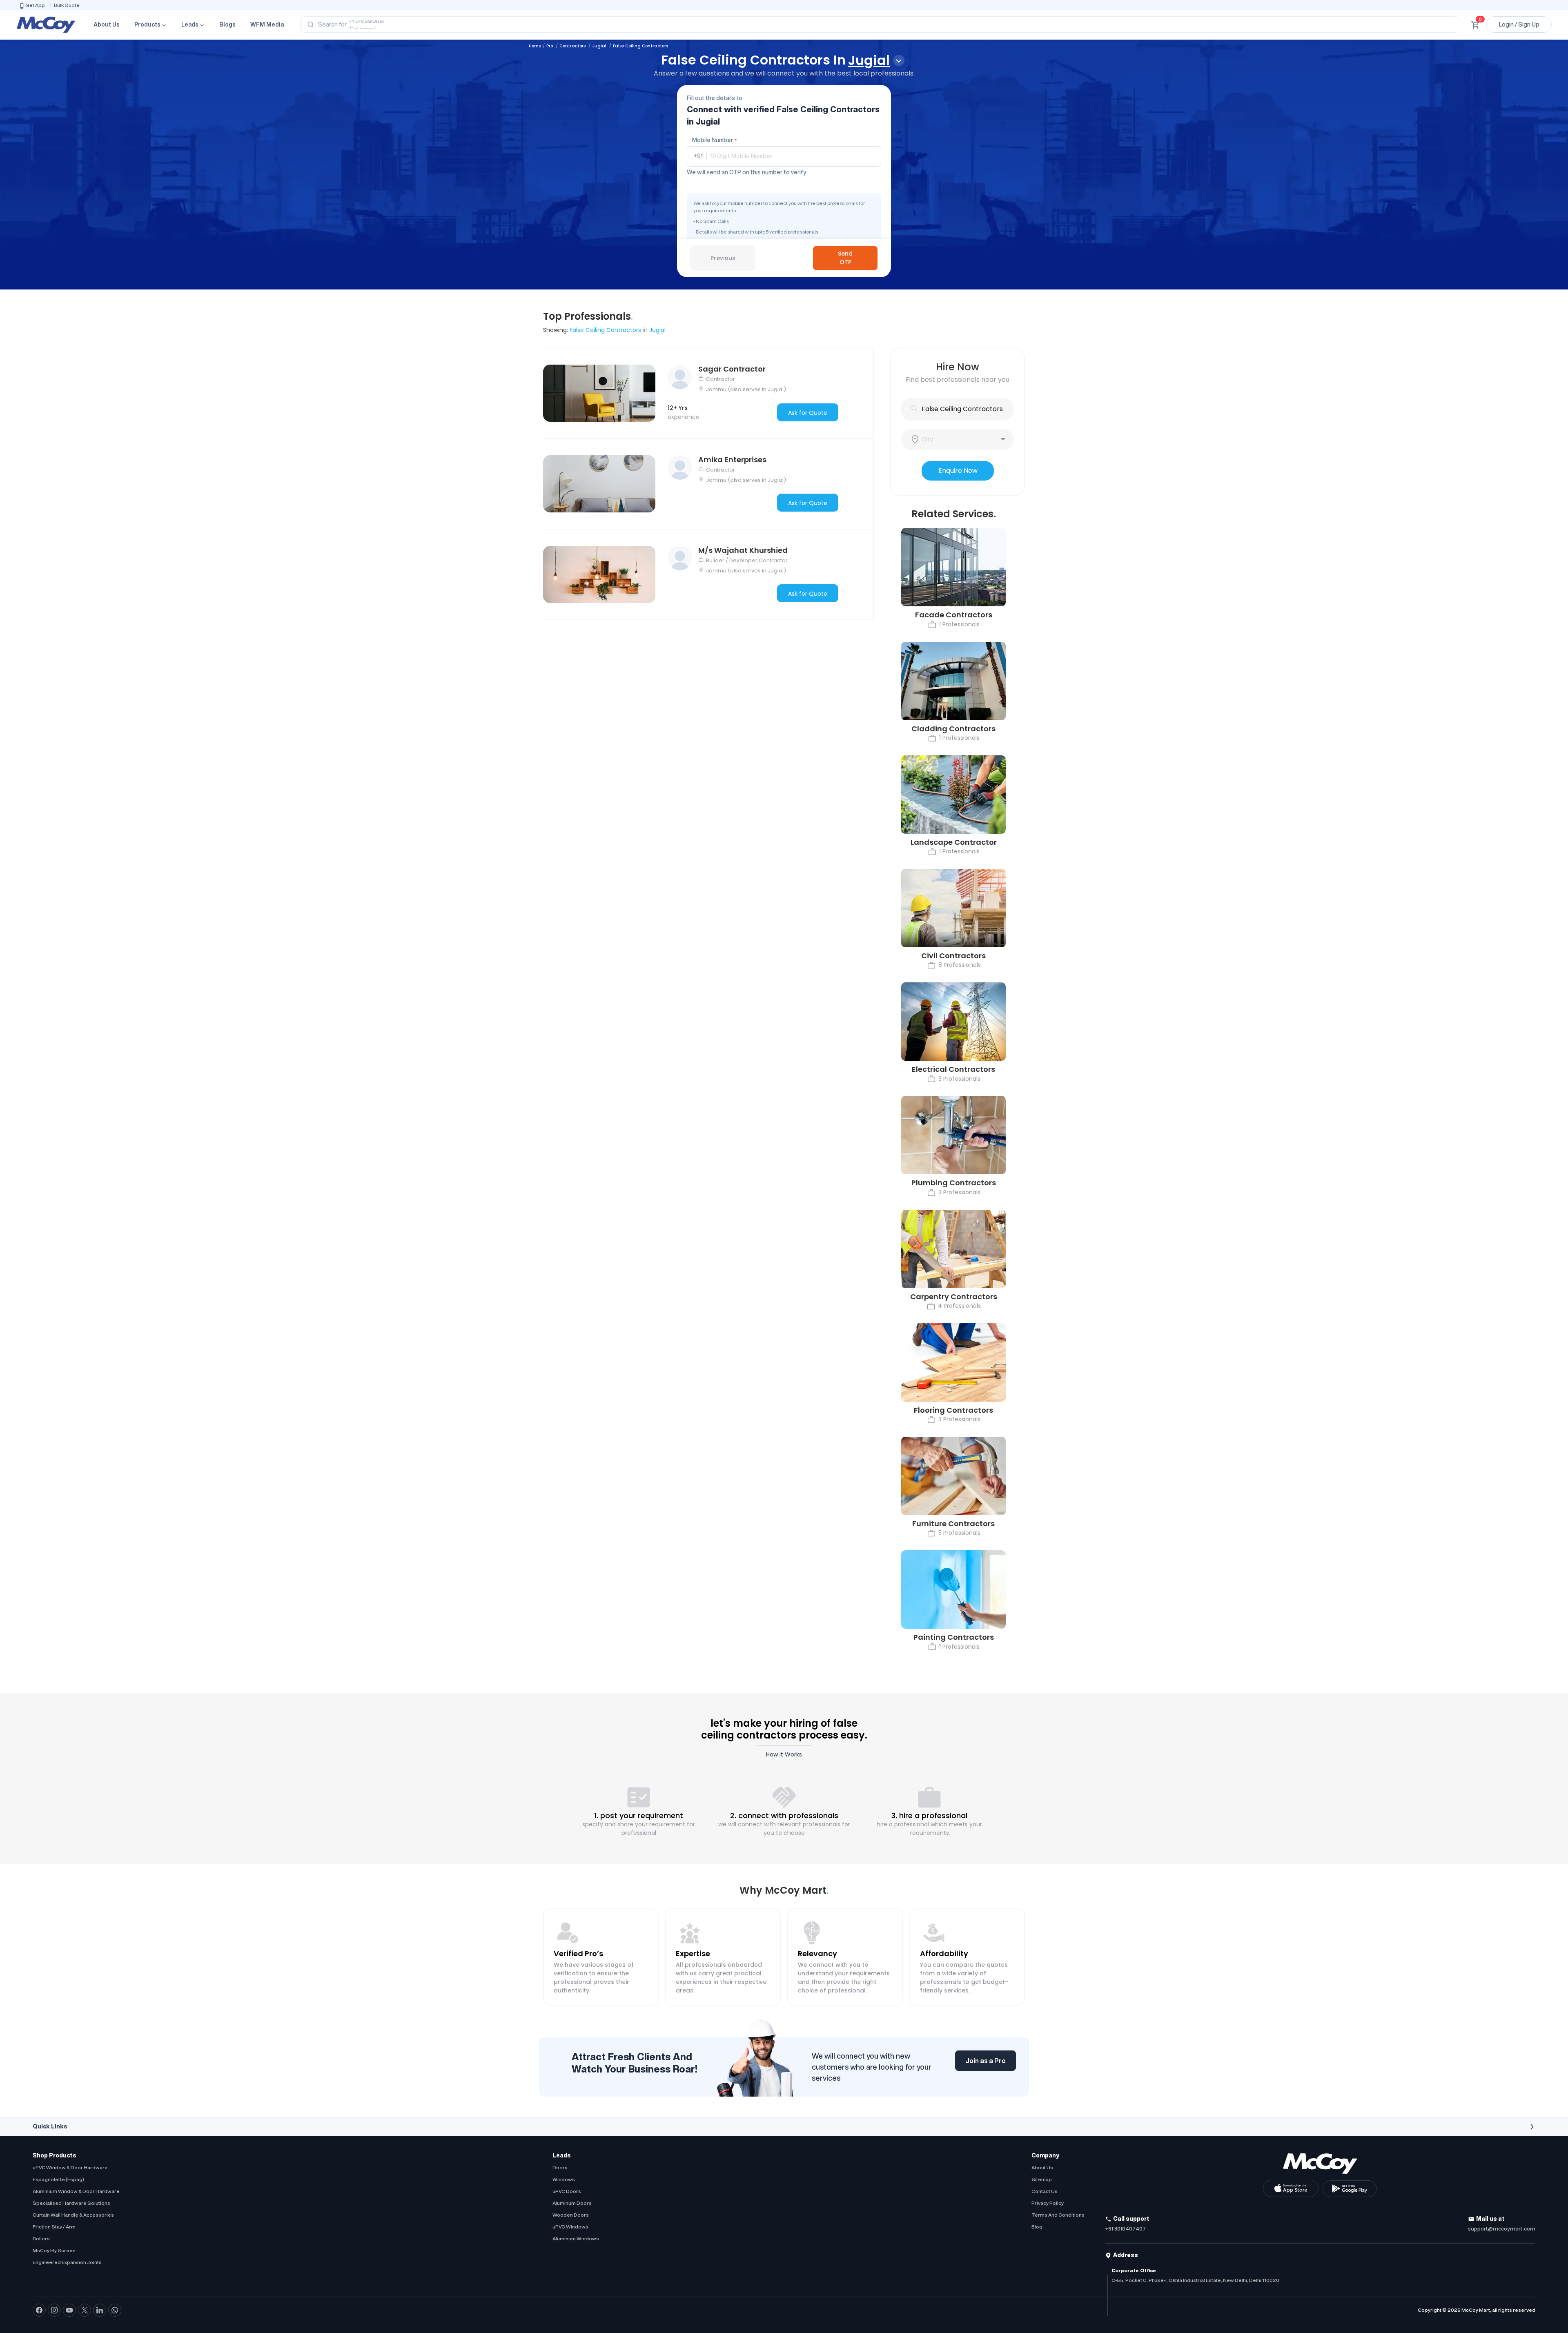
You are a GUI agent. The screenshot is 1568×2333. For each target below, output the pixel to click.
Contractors (573, 46)
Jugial (600, 46)
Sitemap (1042, 2179)
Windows (564, 2179)
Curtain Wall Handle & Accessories (73, 2215)
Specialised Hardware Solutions (71, 2203)
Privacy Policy (1048, 2203)
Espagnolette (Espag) (58, 2179)
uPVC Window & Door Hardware (70, 2167)
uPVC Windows (570, 2227)
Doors (560, 2167)
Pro (550, 46)
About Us (107, 24)
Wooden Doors (571, 2215)
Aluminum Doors (572, 2203)
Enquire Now (958, 471)
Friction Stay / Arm (54, 2227)
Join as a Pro (986, 2061)
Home (535, 46)
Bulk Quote (67, 5)
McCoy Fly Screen (54, 2250)
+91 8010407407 (1125, 2229)
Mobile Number (714, 140)
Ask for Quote (808, 413)
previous (723, 258)
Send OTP (845, 258)
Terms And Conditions (1058, 2215)
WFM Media (267, 24)
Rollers (41, 2238)
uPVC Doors (567, 2191)
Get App (35, 5)
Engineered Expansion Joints (67, 2262)
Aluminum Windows (576, 2238)
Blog (1037, 2227)
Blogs (227, 24)
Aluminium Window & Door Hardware (76, 2191)
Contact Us (1045, 2191)
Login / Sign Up (1519, 24)
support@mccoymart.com (1502, 2229)
